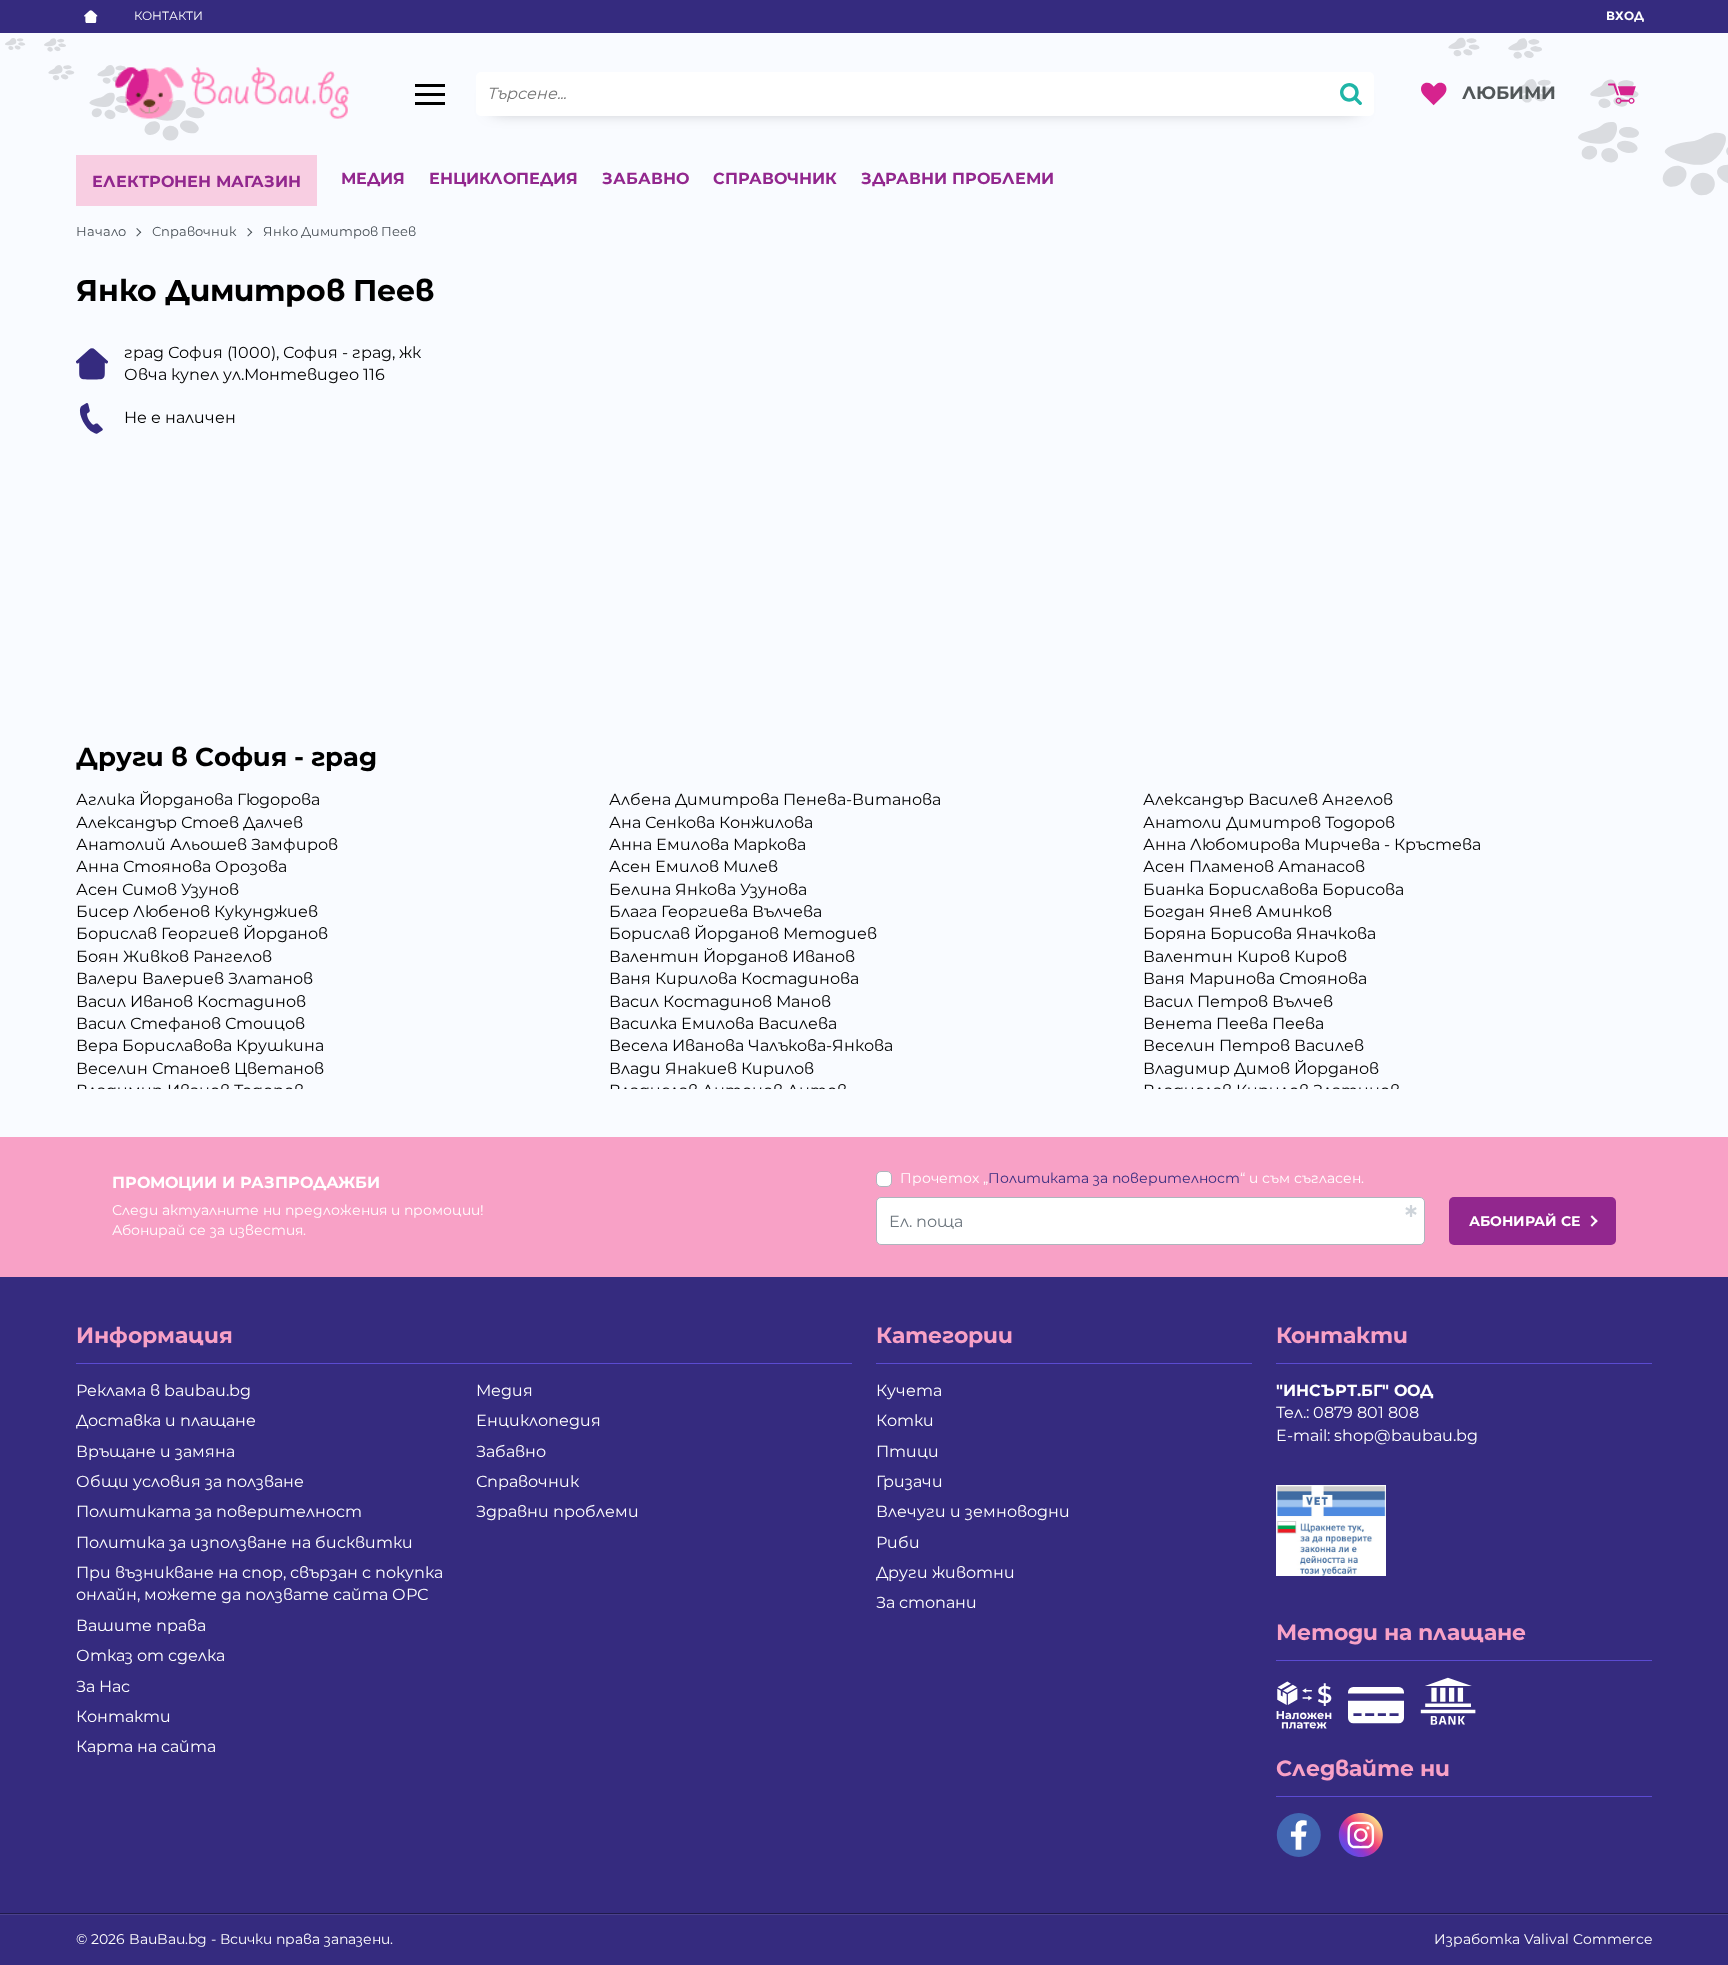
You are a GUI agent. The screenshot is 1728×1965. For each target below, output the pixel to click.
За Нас (103, 1686)
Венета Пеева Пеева (1233, 1023)
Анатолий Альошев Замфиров (207, 844)
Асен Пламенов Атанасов (1254, 866)
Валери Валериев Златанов (194, 978)
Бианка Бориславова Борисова (1273, 889)
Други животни (945, 1572)
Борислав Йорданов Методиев (743, 933)
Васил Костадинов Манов (720, 1001)
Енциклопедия (503, 178)
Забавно (645, 178)
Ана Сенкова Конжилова (711, 822)
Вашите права (141, 1625)
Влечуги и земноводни (973, 1511)
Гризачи (909, 1481)
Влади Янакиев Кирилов (711, 1068)
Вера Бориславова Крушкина (200, 1045)
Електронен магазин (196, 181)
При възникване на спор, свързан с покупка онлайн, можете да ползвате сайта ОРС (259, 1583)
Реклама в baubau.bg (163, 1390)
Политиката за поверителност (1114, 1178)
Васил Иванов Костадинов (191, 1001)
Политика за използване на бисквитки (244, 1542)
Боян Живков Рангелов (174, 956)
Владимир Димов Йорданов (1261, 1068)
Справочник (775, 178)
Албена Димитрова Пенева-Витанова (775, 799)
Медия (373, 178)
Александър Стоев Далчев (189, 822)
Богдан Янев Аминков (1237, 911)
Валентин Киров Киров (1245, 956)
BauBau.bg (168, 1939)
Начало (101, 231)
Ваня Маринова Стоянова (1255, 978)
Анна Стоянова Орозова (181, 866)
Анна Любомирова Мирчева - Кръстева (1312, 844)
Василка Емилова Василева (723, 1023)
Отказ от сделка (150, 1655)
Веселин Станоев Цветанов (200, 1068)
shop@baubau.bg (1406, 1435)
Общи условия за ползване (190, 1481)
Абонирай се (1524, 1221)
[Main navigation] (430, 94)
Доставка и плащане (166, 1420)
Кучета (909, 1390)
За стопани (926, 1602)
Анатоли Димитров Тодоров (1269, 822)
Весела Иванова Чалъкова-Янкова (751, 1045)
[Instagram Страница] (1361, 1835)
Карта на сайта (146, 1746)
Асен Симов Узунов (157, 889)
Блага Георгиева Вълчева (715, 911)
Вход (1625, 15)
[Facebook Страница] (1299, 1835)
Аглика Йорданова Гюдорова (198, 799)
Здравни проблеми (957, 178)
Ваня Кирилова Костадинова (734, 978)
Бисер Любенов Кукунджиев (197, 911)
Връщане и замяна (155, 1451)
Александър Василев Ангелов (1268, 799)
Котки (905, 1420)
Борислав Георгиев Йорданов (202, 933)
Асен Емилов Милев (693, 866)
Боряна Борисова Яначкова (1259, 933)
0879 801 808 (1366, 1412)
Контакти (168, 15)
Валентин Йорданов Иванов (732, 956)
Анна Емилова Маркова (707, 844)
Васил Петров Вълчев (1238, 1001)
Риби (898, 1542)
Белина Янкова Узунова (708, 889)
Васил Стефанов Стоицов (190, 1023)
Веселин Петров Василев (1253, 1045)
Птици (907, 1451)
